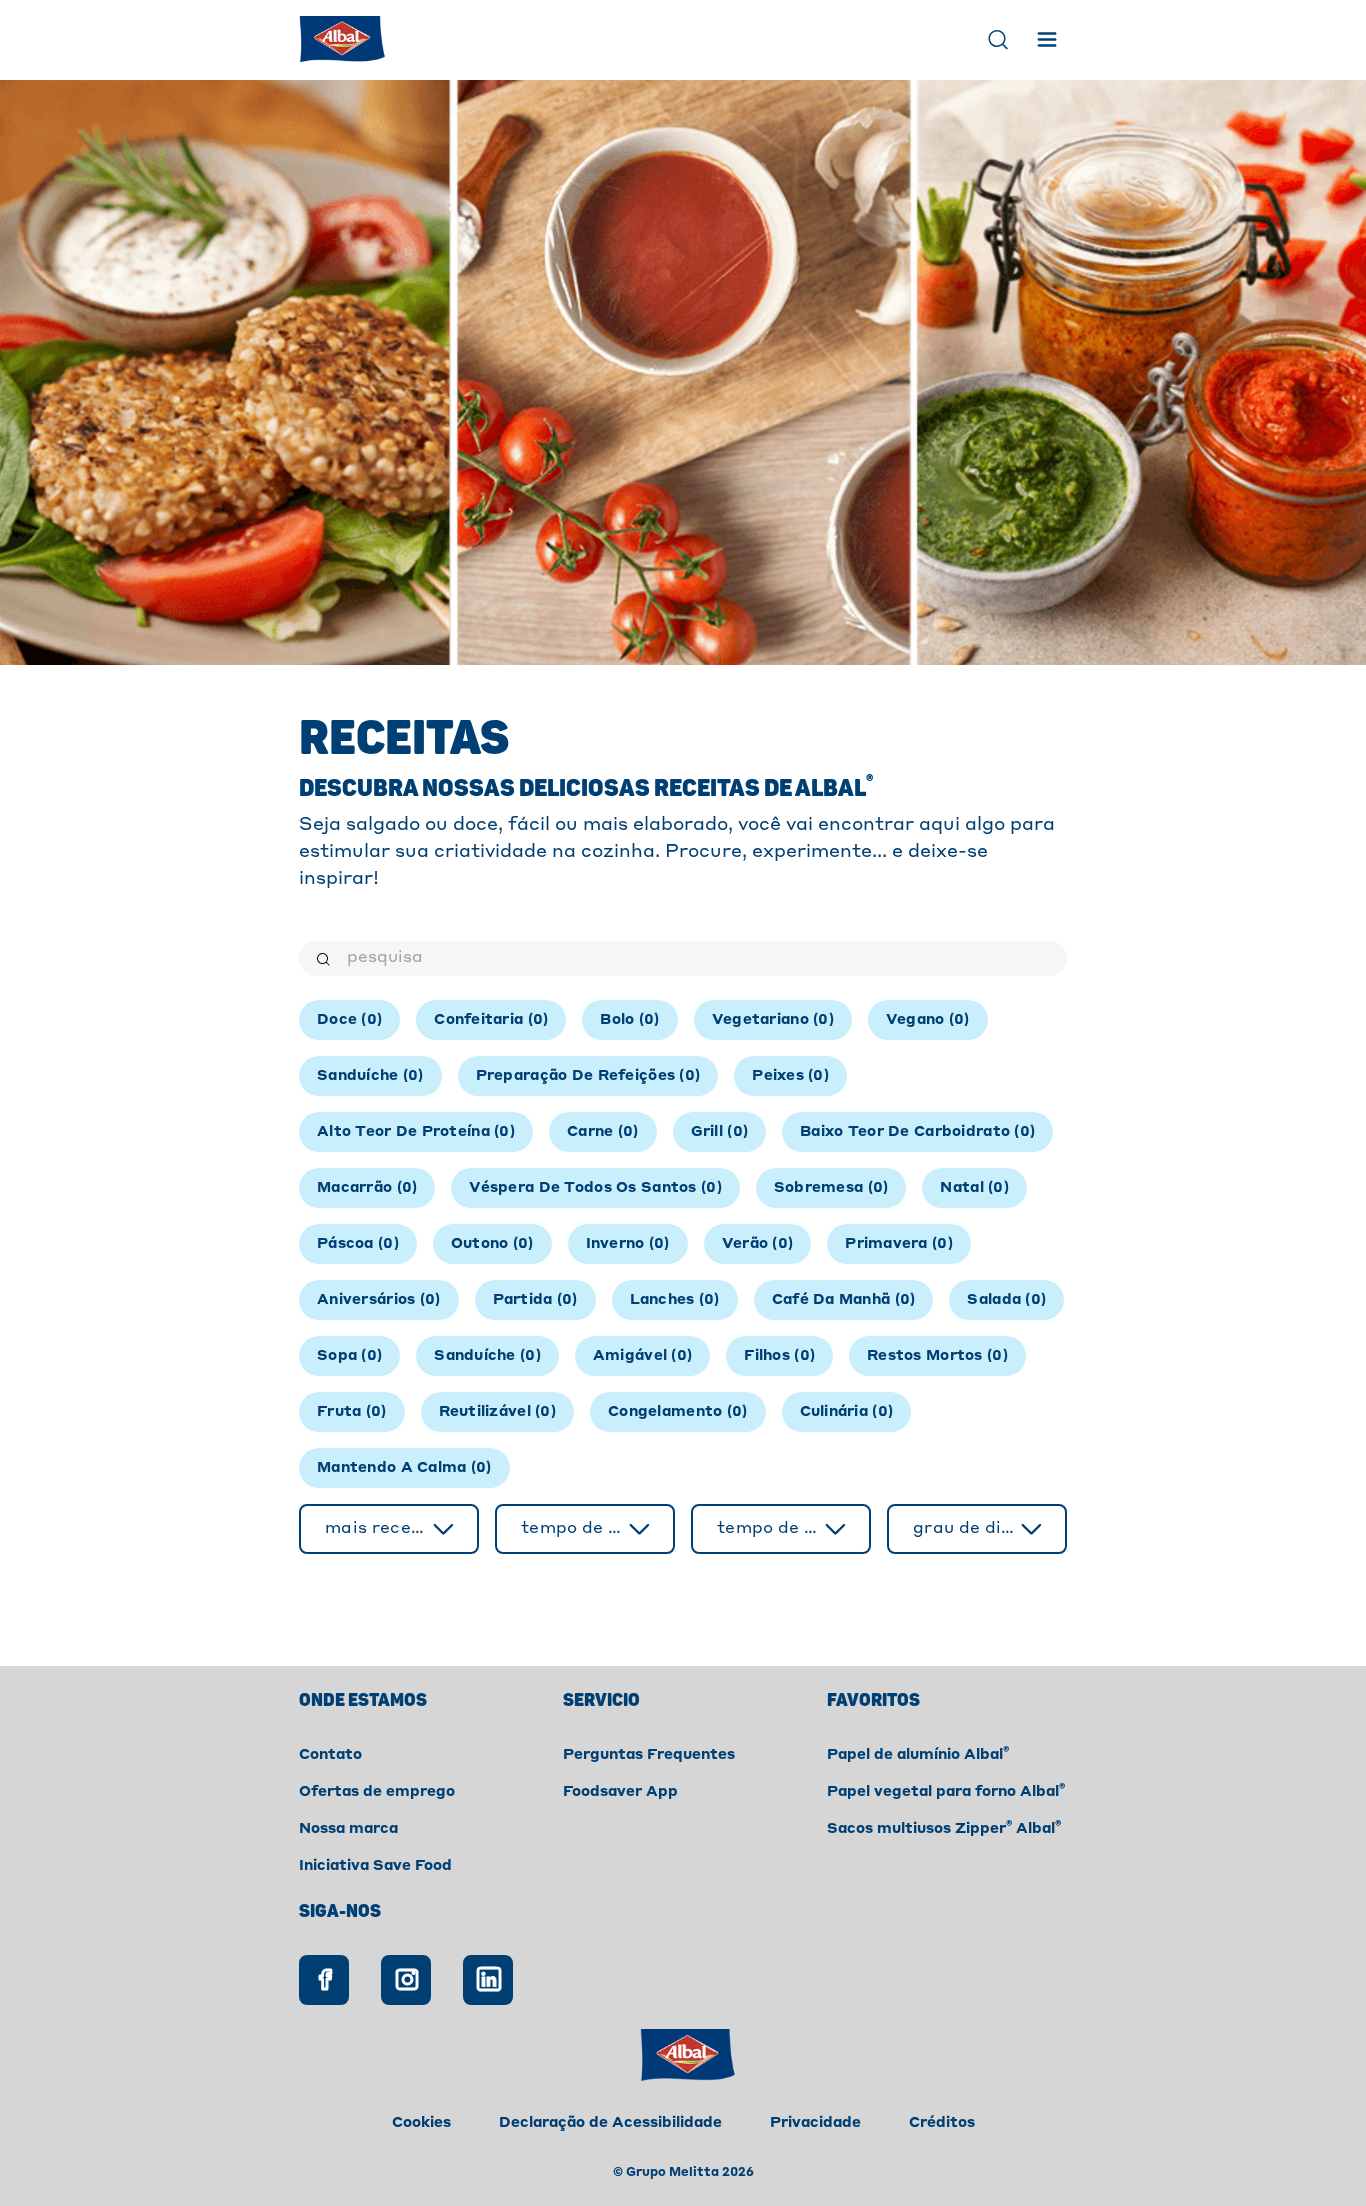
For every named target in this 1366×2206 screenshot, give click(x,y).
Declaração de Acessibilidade (610, 2123)
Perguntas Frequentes (649, 1755)
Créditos (942, 2123)
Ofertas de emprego (377, 1792)
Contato (330, 1755)
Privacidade (815, 2123)
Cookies (421, 2123)
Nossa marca (348, 1829)
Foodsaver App (620, 1792)
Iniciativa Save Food (375, 1866)
